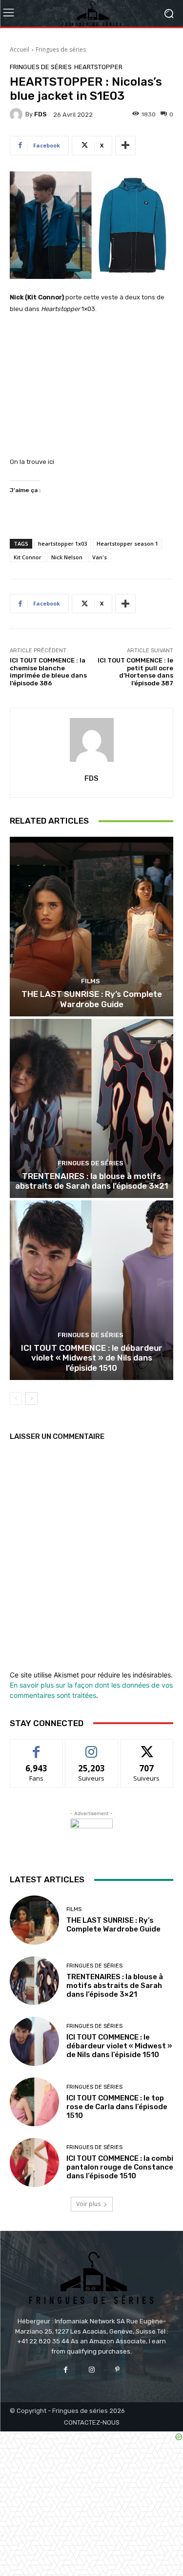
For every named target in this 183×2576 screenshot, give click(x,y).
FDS (41, 114)
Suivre (91, 1747)
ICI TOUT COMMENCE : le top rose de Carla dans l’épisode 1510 (117, 2107)
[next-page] (31, 1398)
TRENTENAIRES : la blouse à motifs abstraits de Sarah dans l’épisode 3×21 (92, 1181)
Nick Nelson (67, 557)
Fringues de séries (61, 49)
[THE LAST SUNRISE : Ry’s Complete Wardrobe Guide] (91, 927)
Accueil (20, 49)
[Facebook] (66, 2370)
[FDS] (18, 114)
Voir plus (88, 2204)
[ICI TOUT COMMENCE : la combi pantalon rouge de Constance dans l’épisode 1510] (34, 2162)
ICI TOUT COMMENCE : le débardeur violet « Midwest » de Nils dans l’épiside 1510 (92, 1358)
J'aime (37, 1747)
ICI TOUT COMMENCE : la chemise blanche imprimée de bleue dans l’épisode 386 (48, 672)
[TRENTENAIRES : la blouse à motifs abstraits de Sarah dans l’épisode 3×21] (91, 1109)
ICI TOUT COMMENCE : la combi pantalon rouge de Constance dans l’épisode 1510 (120, 2167)
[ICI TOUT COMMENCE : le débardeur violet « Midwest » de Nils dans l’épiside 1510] (91, 1290)
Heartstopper (98, 67)
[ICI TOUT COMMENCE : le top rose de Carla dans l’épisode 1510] (34, 2102)
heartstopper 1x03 (62, 543)
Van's (100, 557)
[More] (125, 146)
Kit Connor (28, 557)
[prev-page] (16, 1398)
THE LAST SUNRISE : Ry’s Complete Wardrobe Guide (92, 999)
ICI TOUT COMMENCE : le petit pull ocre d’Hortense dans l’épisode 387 (135, 672)
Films (91, 981)
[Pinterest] (117, 2370)
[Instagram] (91, 2370)
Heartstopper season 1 (127, 543)
